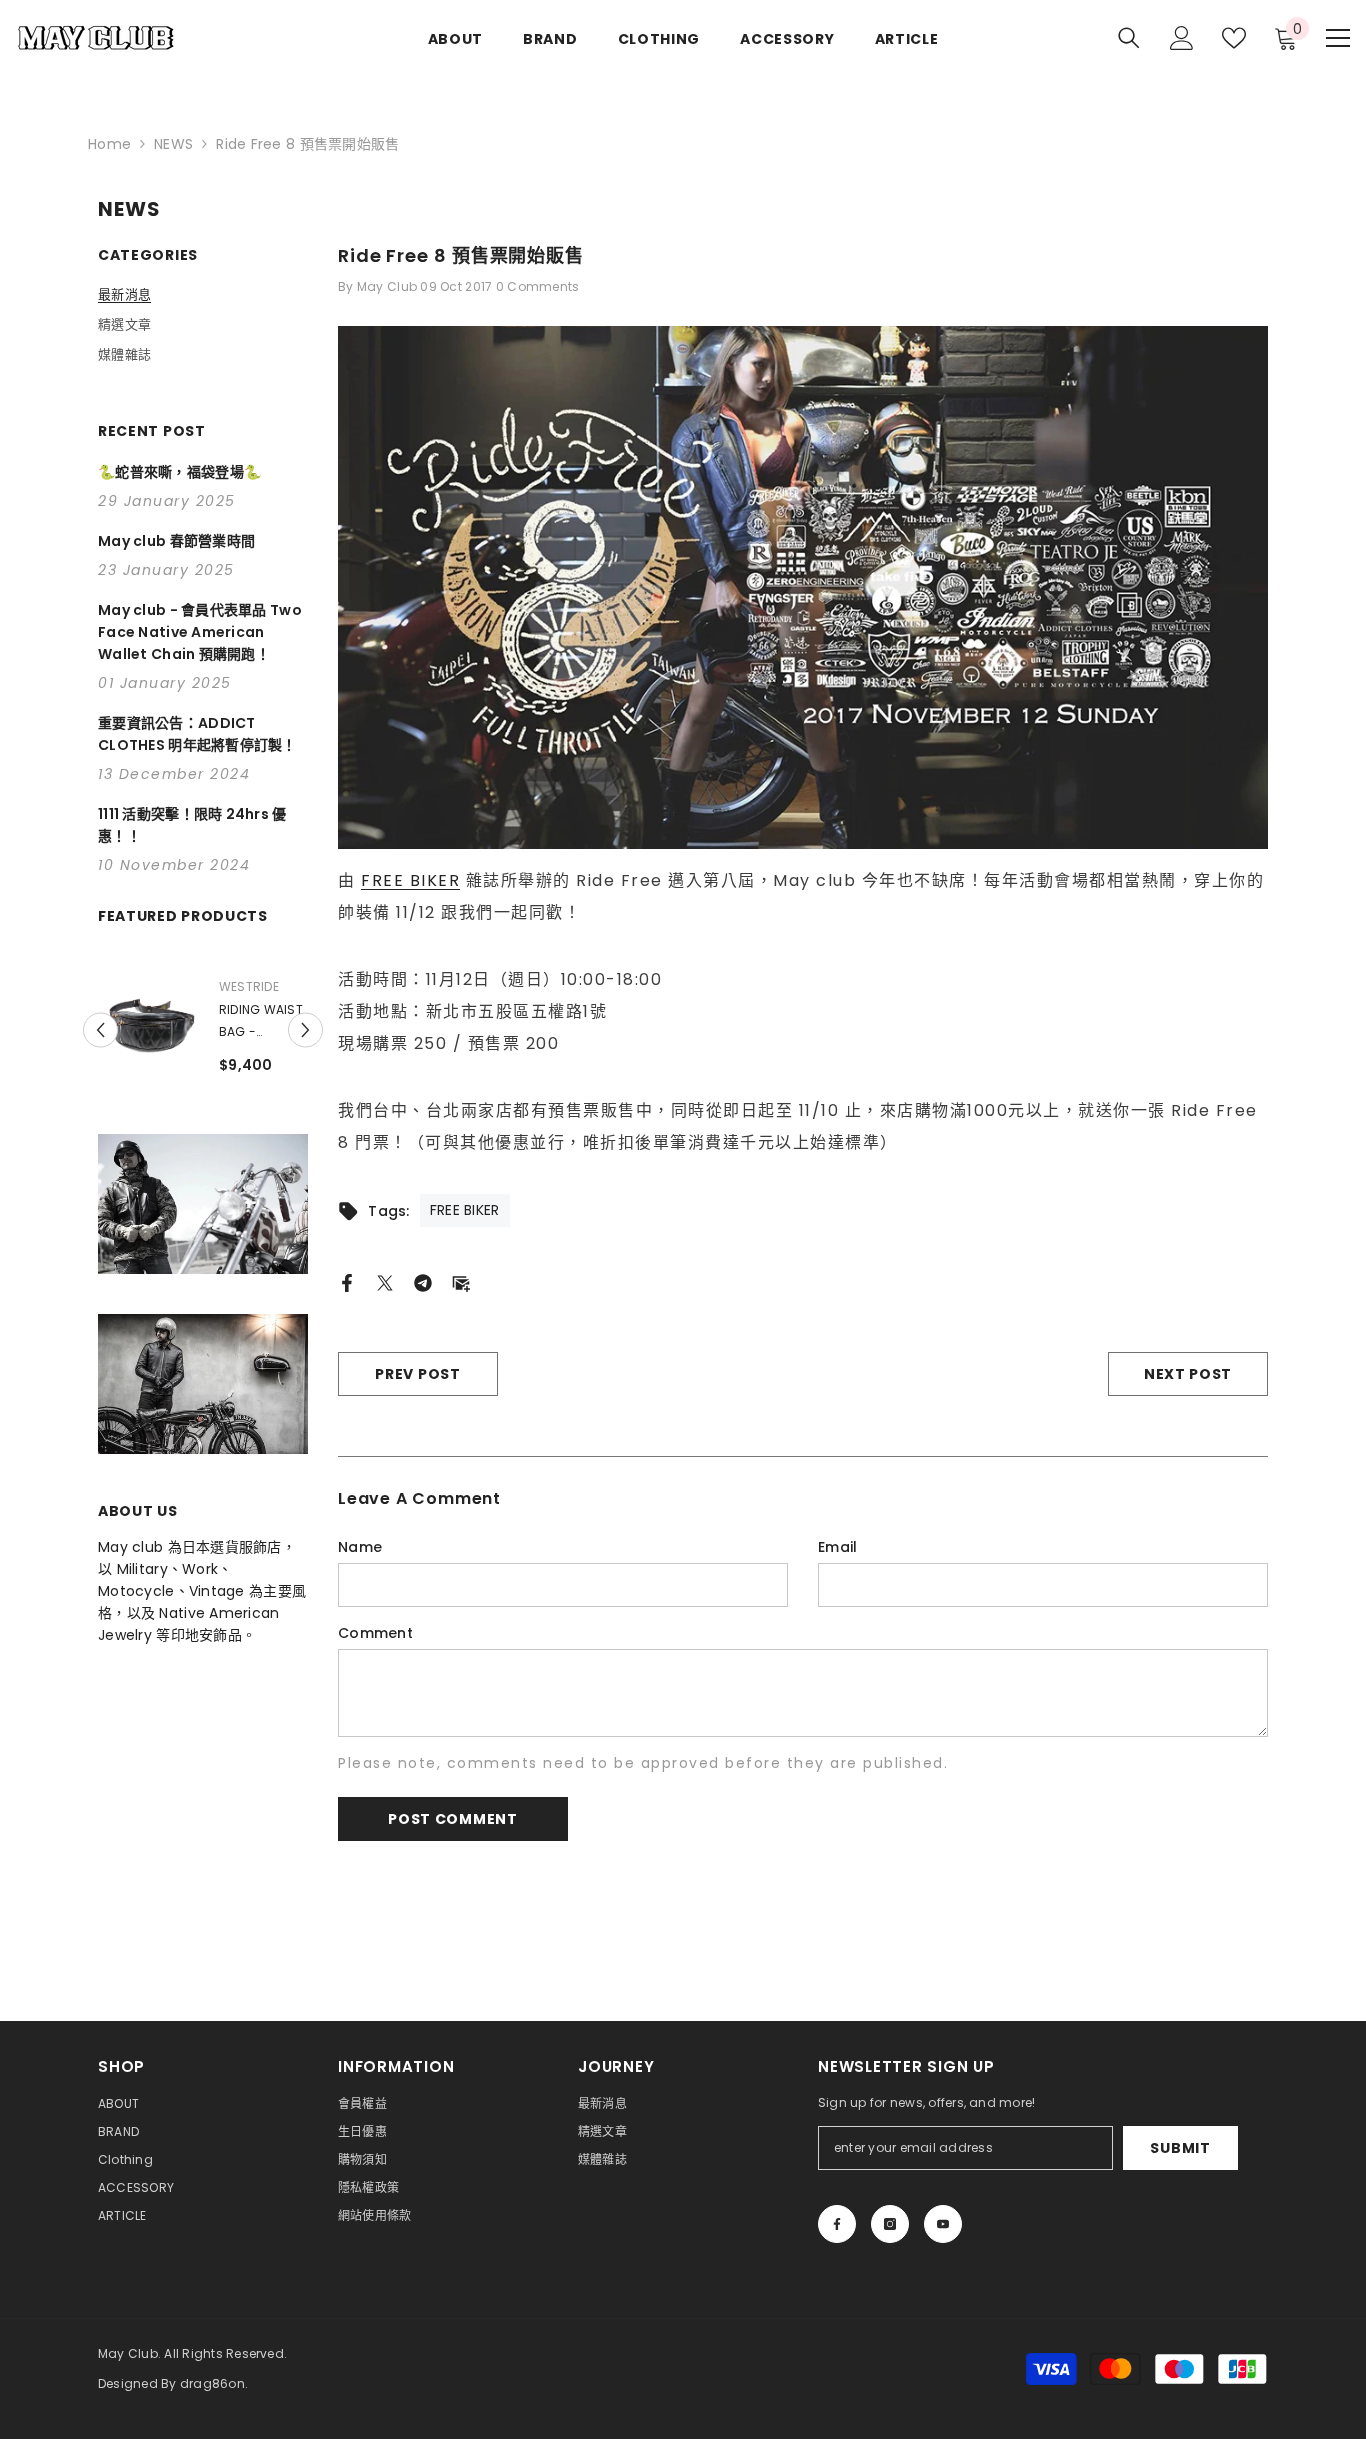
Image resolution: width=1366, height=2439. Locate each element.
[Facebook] (347, 1282)
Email (837, 1547)
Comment (375, 1633)
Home (109, 144)
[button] (100, 1032)
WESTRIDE (196, 986)
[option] (150, 1030)
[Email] (461, 1282)
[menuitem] (203, 295)
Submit (1180, 2148)
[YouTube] (943, 2224)
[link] (203, 1209)
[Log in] (1182, 38)
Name (360, 1547)
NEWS (173, 144)
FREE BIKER (410, 880)
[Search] (1129, 37)
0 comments (538, 286)
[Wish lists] (1234, 38)
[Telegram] (423, 1282)
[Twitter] (385, 1282)
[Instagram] (890, 2224)
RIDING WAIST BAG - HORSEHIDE (208, 1022)
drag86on (212, 2383)
